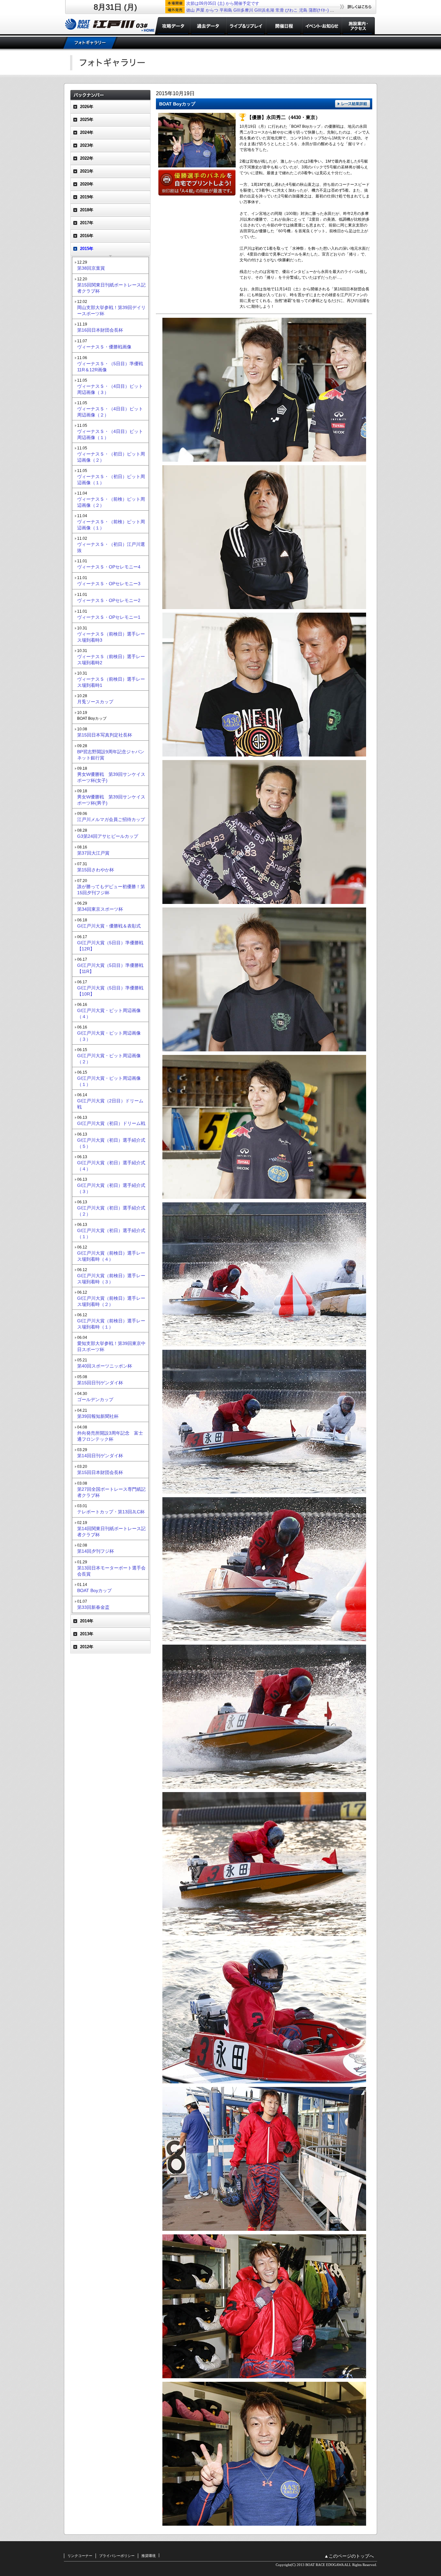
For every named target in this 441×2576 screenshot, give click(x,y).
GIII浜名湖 (264, 10)
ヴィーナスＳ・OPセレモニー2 (109, 600)
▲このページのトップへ (349, 2556)
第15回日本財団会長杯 (100, 1472)
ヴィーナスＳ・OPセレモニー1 (109, 617)
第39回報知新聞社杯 (98, 1416)
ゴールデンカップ (95, 1399)
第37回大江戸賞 (93, 853)
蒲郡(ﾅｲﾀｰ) (319, 10)
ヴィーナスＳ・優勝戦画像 (104, 347)
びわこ (291, 10)
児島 (303, 10)
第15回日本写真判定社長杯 (105, 735)
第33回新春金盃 (93, 1607)
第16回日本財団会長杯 (100, 330)
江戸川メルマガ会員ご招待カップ (111, 819)
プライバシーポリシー (117, 2556)
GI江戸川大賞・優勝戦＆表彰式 (109, 926)
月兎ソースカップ (95, 702)
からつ (212, 10)
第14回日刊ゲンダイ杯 (100, 1456)
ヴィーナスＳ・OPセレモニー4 (109, 567)
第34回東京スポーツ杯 (100, 909)
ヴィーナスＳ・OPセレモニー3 (109, 584)
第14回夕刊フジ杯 (96, 1551)
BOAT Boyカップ (94, 1590)
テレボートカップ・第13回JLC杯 (111, 1512)
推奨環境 (149, 2556)
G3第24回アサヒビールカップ (108, 836)
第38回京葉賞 (91, 268)
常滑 (280, 10)
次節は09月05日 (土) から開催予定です (223, 3)
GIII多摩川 (243, 10)
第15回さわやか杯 (96, 870)
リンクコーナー (80, 2556)
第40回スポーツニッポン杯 (105, 1366)
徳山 (190, 10)
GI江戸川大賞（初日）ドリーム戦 (111, 1123)
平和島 (226, 10)
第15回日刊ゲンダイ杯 (100, 1383)
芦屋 (200, 10)
